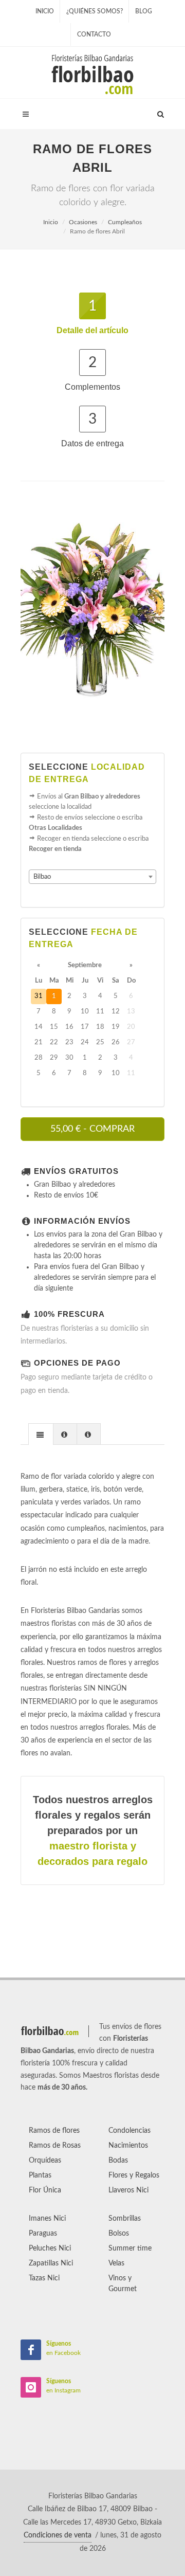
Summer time (130, 2248)
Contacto (94, 34)
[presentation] (41, 1435)
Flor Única (45, 2190)
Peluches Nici (50, 2248)
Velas (116, 2263)
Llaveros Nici (128, 2190)
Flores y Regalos (134, 2175)
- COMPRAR (92, 1129)
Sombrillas (125, 2219)
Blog (144, 11)
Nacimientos (128, 2146)
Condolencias (129, 2131)
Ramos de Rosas (55, 2146)
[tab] (41, 1434)
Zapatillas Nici (51, 2263)
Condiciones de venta (58, 2535)
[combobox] (92, 877)
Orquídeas (45, 2161)
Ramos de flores (54, 2131)
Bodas (118, 2161)
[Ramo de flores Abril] (92, 608)
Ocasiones (83, 222)
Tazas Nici (44, 2278)
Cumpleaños (125, 222)
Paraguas (43, 2234)
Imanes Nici (47, 2219)
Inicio (45, 11)
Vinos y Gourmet (123, 2284)
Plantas (40, 2175)
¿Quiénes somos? (95, 11)
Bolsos (119, 2234)
